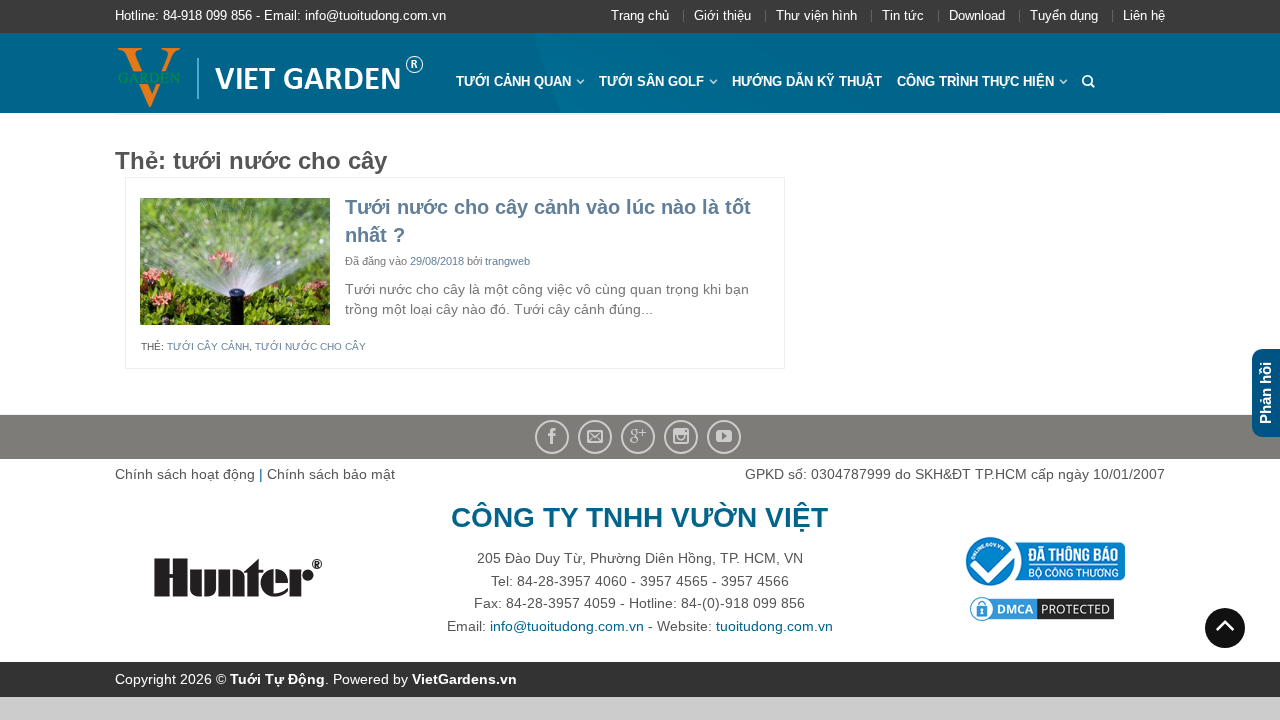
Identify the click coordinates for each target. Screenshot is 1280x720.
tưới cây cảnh (208, 346)
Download (977, 15)
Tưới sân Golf (651, 81)
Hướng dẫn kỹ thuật (807, 81)
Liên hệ (1144, 15)
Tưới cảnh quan (513, 81)
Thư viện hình (816, 15)
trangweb (507, 261)
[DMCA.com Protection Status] (1042, 608)
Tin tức (903, 15)
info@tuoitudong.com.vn (567, 626)
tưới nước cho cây (310, 346)
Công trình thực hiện (975, 81)
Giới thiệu (722, 15)
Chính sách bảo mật (331, 474)
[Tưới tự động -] (270, 73)
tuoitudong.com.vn (774, 626)
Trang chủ (640, 15)
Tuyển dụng (1064, 15)
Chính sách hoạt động (185, 474)
